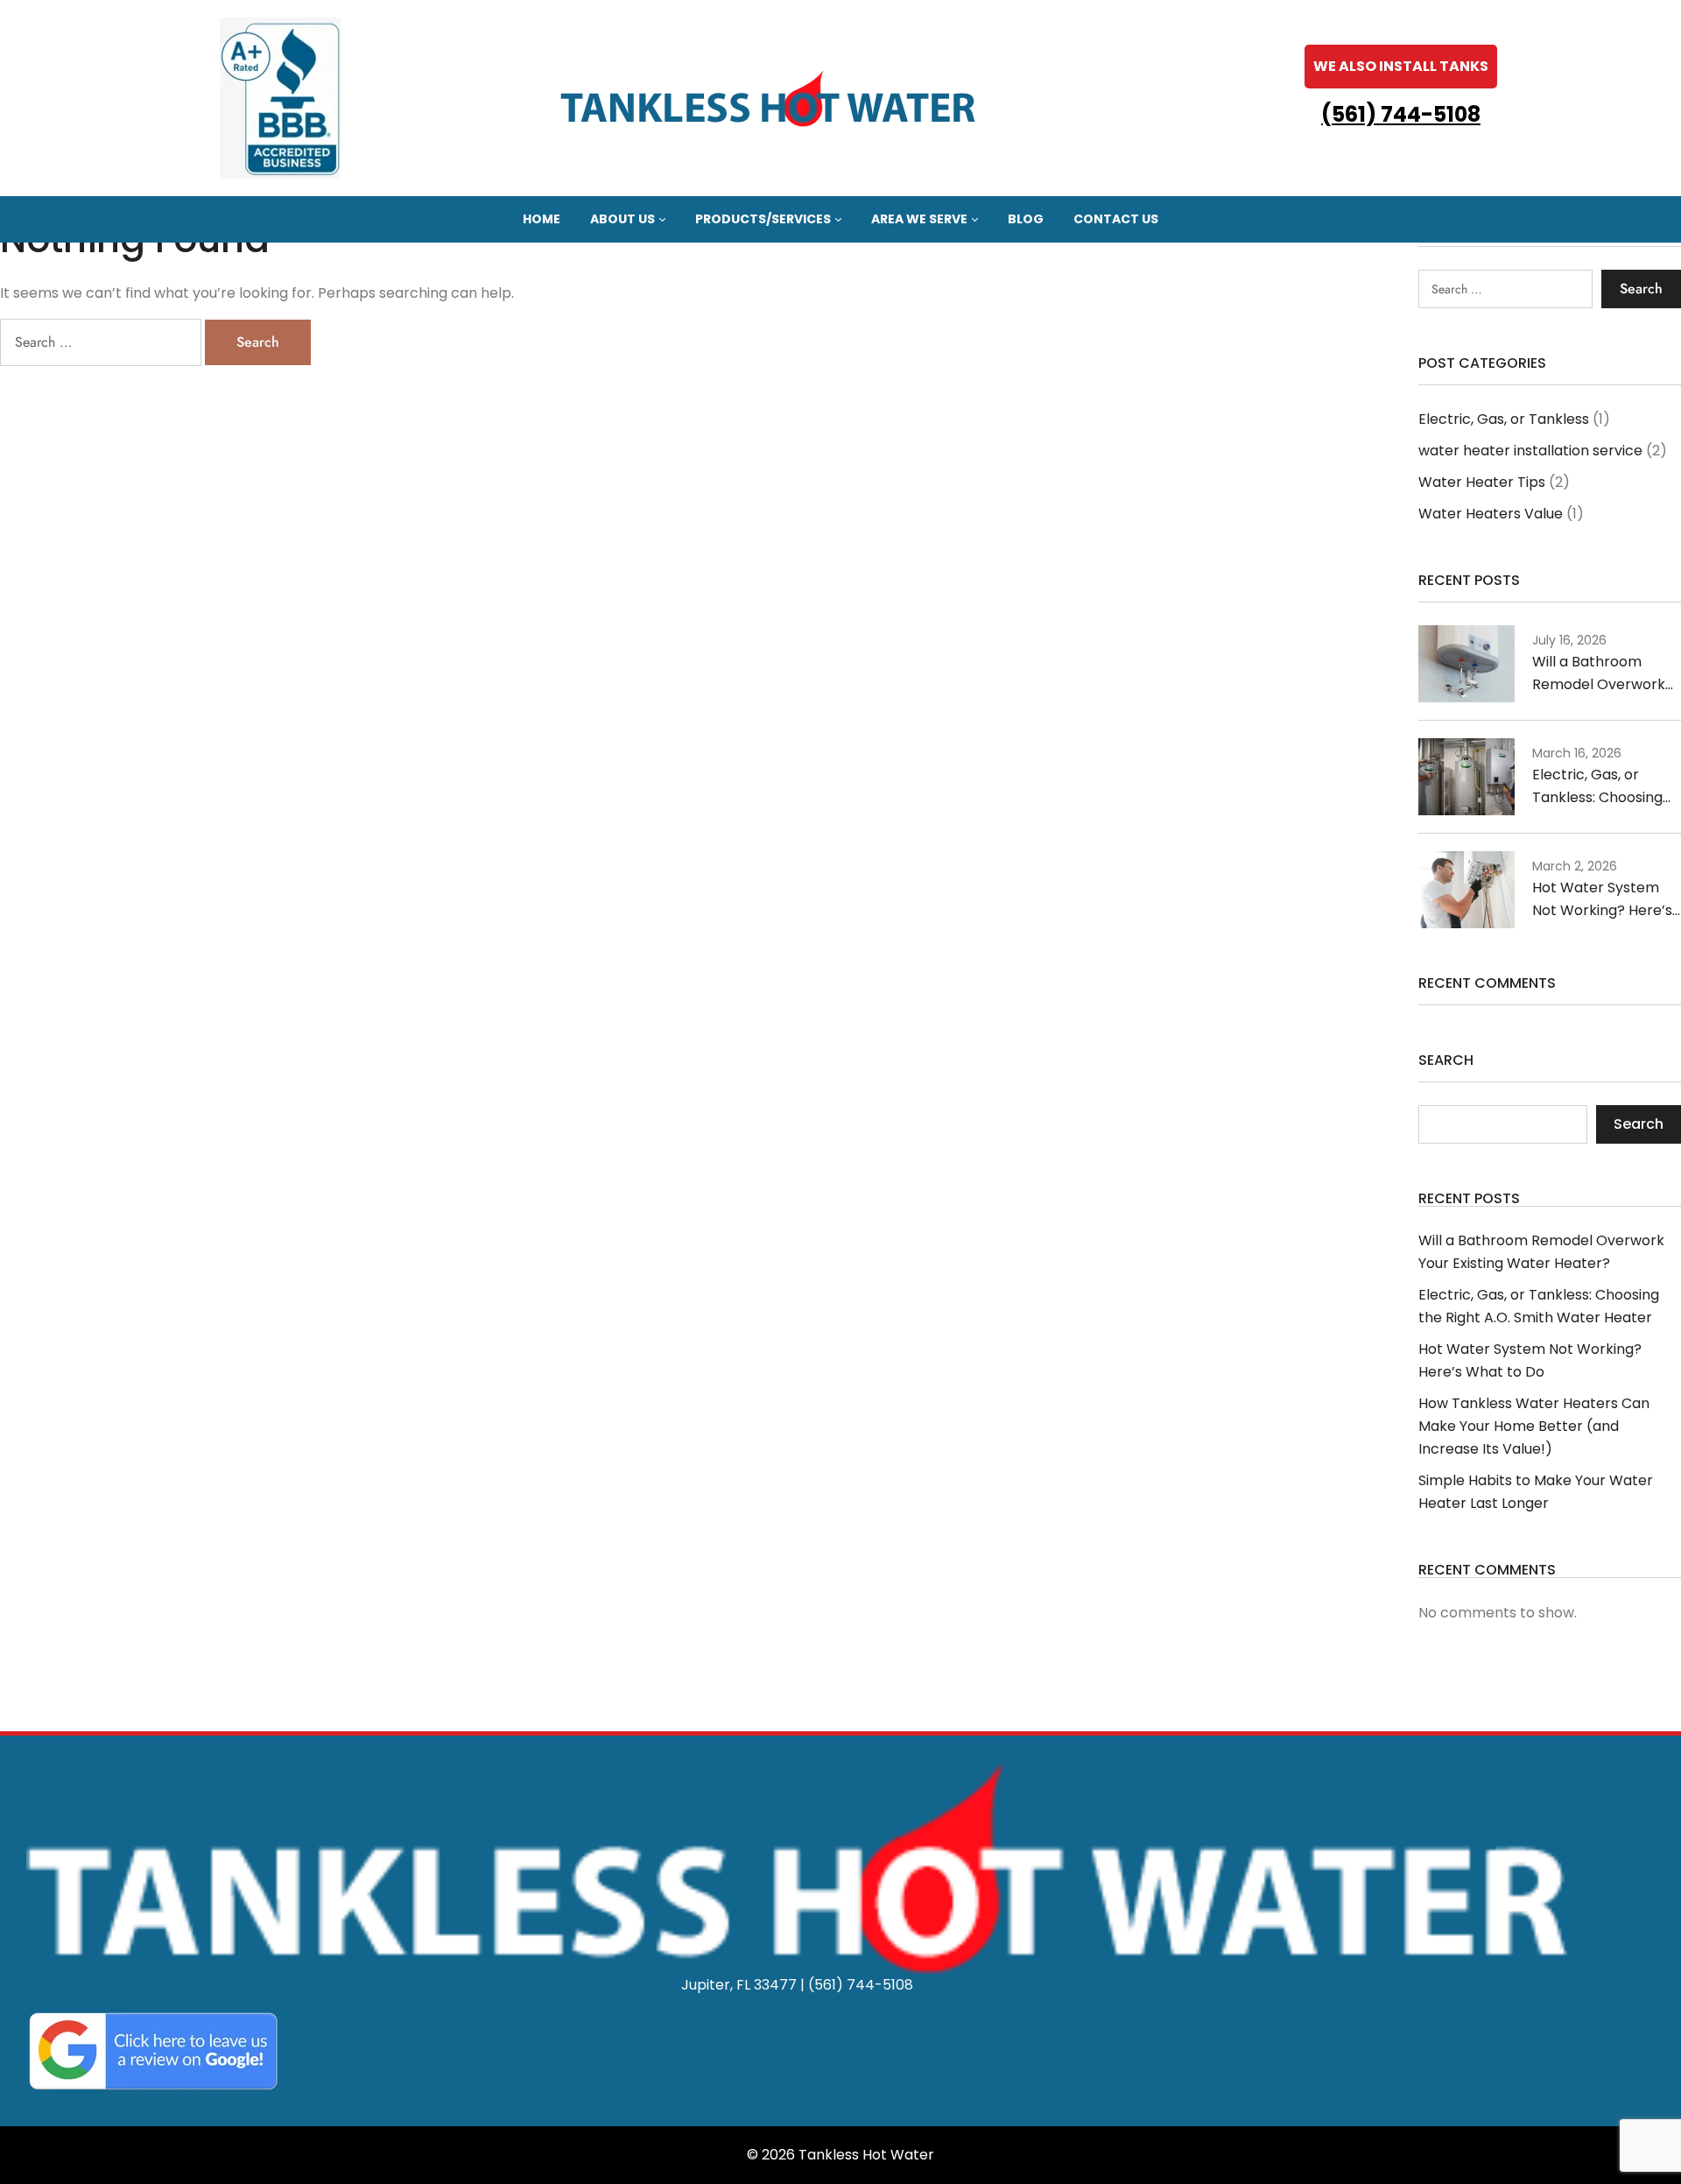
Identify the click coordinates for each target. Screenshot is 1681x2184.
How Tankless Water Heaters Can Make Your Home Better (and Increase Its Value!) (1534, 1426)
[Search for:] (102, 342)
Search (1446, 1062)
